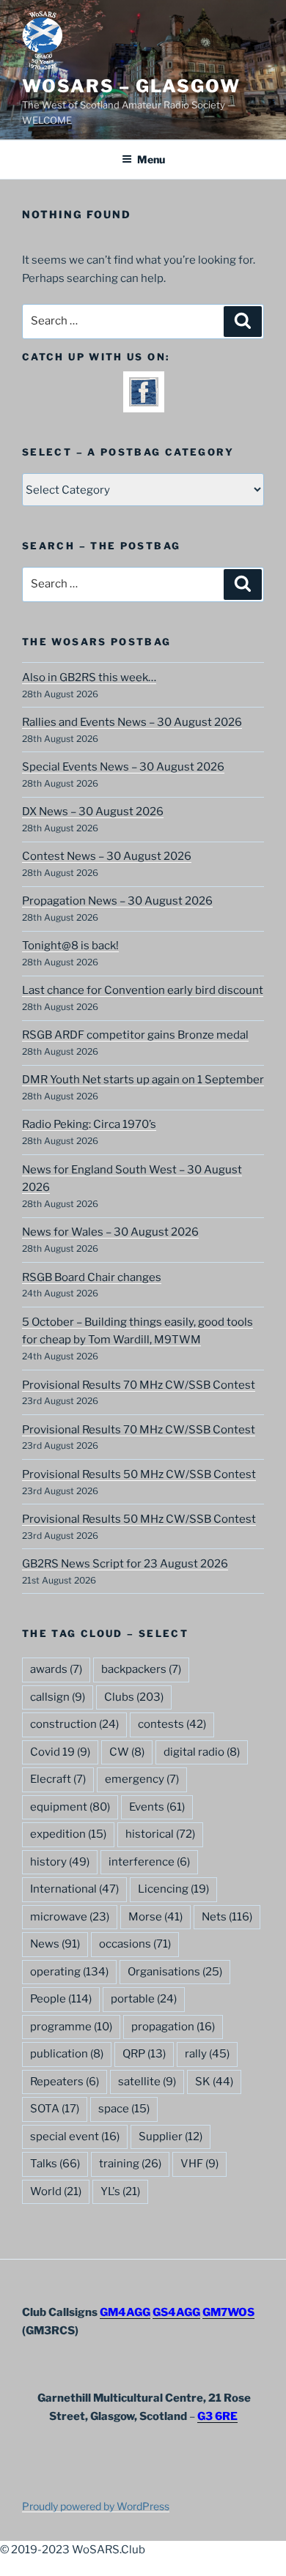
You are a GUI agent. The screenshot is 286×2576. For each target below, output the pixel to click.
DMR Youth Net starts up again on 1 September (143, 1080)
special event (75, 2137)
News (55, 1944)
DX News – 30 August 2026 (93, 812)
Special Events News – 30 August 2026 (123, 767)
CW (127, 1752)
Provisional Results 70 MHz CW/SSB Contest (139, 1385)
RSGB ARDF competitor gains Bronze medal (135, 1035)
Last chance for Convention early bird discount (143, 990)
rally (207, 2054)
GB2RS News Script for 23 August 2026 (125, 1564)
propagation (173, 2027)
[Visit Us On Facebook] (143, 403)
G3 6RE (217, 2416)
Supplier (170, 2137)
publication (67, 2054)
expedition (68, 1834)
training (130, 2164)
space (124, 2109)
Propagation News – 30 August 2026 (117, 901)
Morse (155, 1917)
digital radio (202, 1752)
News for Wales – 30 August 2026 (110, 1232)
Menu (151, 159)
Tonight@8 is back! (70, 946)
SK (214, 2082)
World (56, 2191)
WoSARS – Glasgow (131, 86)
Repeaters (65, 2082)
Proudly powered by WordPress (96, 2506)
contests (172, 1724)
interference (149, 1862)
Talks (55, 2164)
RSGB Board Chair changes (92, 1277)
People (61, 1999)
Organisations (175, 1972)
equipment (70, 1807)
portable (144, 1999)
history (60, 1862)
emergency (142, 1779)
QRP (144, 2054)
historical (160, 1834)
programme (71, 2027)
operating (69, 1972)
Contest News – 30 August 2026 (107, 856)
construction (74, 1724)
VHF (199, 2164)
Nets (227, 1917)
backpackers (141, 1669)
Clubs (134, 1697)
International (74, 1889)
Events (157, 1807)
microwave (70, 1917)
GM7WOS (228, 2312)
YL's (120, 2191)
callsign (58, 1697)
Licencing (173, 1889)
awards (56, 1669)
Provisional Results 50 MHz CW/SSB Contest (139, 1474)
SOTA (55, 2109)
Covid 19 (60, 1752)
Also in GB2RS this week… (89, 678)
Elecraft (58, 1779)
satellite (147, 2082)
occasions (135, 1944)
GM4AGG (125, 2312)
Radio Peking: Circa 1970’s (89, 1124)
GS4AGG (176, 2312)
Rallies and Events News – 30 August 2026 (132, 722)
